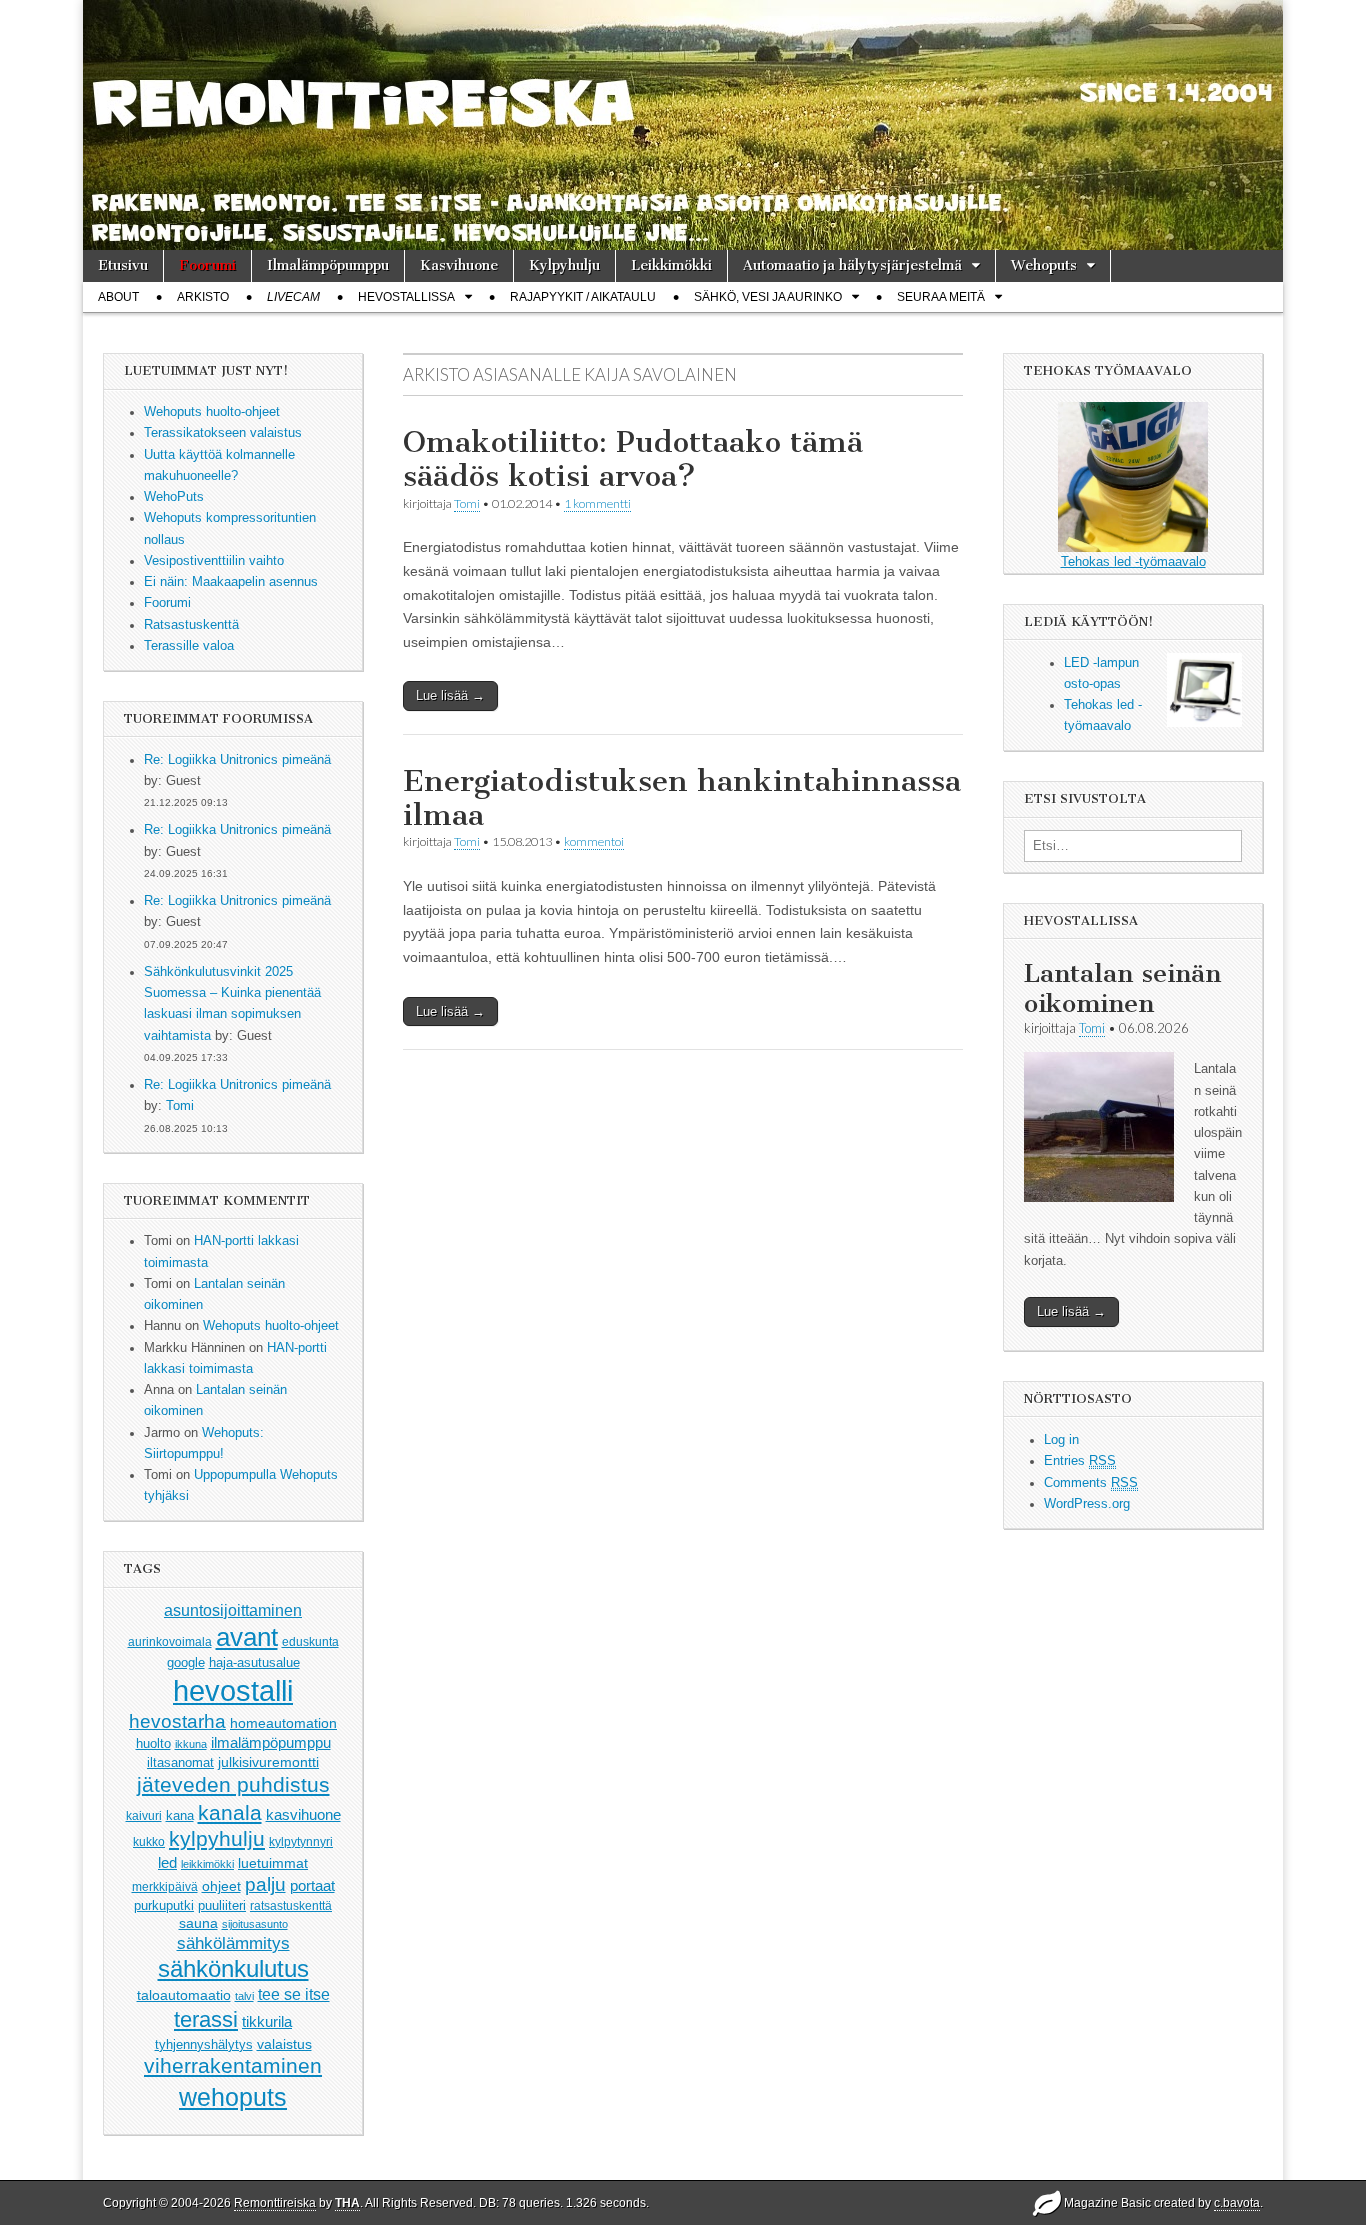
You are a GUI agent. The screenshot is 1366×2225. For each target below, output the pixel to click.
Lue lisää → (450, 695)
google (186, 1662)
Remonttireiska (275, 2203)
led (167, 1862)
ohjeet (221, 1886)
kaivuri (144, 1816)
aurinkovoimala (170, 1642)
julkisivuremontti (268, 1762)
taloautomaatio (184, 1995)
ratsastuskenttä (291, 1906)
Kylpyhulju (564, 265)
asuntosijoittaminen (233, 1610)
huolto (153, 1743)
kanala (230, 1812)
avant (247, 1637)
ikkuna (191, 1744)
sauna (198, 1923)
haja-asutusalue (254, 1662)
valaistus (284, 2044)
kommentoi (594, 841)
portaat (312, 1886)
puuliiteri (222, 1905)
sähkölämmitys (233, 1943)
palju (265, 1884)
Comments (1091, 1483)
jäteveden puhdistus (233, 1784)
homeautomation (283, 1723)
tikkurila (267, 2021)
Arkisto (203, 297)
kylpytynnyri (301, 1842)
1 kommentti (597, 503)
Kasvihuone (459, 265)
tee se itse (294, 1994)
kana (180, 1815)
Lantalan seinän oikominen (1122, 988)
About (118, 297)
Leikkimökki (671, 265)
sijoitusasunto (255, 1924)
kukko (149, 1842)
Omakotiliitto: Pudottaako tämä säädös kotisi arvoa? (633, 459)
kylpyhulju (217, 1838)
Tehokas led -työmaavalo (1133, 562)
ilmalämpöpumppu (271, 1743)
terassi (206, 2019)
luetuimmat (273, 1863)
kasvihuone (303, 1814)
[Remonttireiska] (683, 125)
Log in (1061, 1440)
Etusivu (123, 265)
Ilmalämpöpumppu (328, 265)
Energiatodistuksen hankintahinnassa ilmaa (682, 798)
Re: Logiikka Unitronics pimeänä (237, 760)
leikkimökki (207, 1864)
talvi (244, 1996)
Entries (1080, 1461)
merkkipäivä (165, 1886)
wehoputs (233, 2097)
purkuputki (164, 1906)
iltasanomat (180, 1763)
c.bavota (1237, 2203)
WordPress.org (1087, 1504)
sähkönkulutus (233, 1969)
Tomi (180, 1106)
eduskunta (310, 1642)
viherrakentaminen (233, 2066)
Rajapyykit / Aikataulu (583, 297)
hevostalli (233, 1690)
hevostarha (177, 1721)
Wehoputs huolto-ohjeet (271, 1326)
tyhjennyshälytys (204, 2044)
